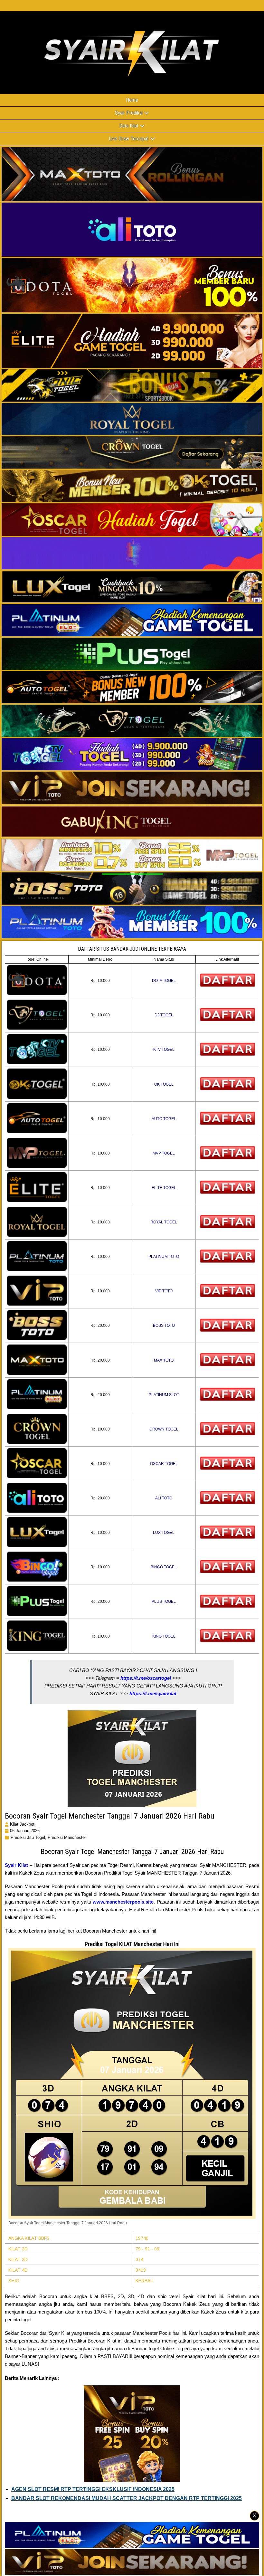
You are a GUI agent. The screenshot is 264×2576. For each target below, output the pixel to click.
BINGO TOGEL (164, 1567)
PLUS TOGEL (164, 1602)
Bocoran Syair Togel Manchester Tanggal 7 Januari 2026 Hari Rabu (110, 1816)
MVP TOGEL (164, 1153)
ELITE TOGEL (164, 1188)
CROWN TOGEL (164, 1429)
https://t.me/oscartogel (146, 1678)
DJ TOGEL (164, 1015)
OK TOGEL (164, 1084)
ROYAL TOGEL (164, 1222)
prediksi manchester (67, 1837)
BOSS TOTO (164, 1326)
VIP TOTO (164, 1291)
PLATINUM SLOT (164, 1395)
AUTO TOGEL (164, 1119)
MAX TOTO (164, 1360)
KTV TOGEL (164, 1050)
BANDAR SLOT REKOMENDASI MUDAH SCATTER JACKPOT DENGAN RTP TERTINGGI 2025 (127, 2498)
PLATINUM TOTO (164, 1257)
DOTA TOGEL (164, 981)
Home (132, 100)
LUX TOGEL (164, 1533)
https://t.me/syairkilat (153, 1693)
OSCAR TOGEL (164, 1464)
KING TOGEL (164, 1636)
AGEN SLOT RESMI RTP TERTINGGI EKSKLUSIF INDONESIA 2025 (93, 2489)
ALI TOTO (164, 1498)
